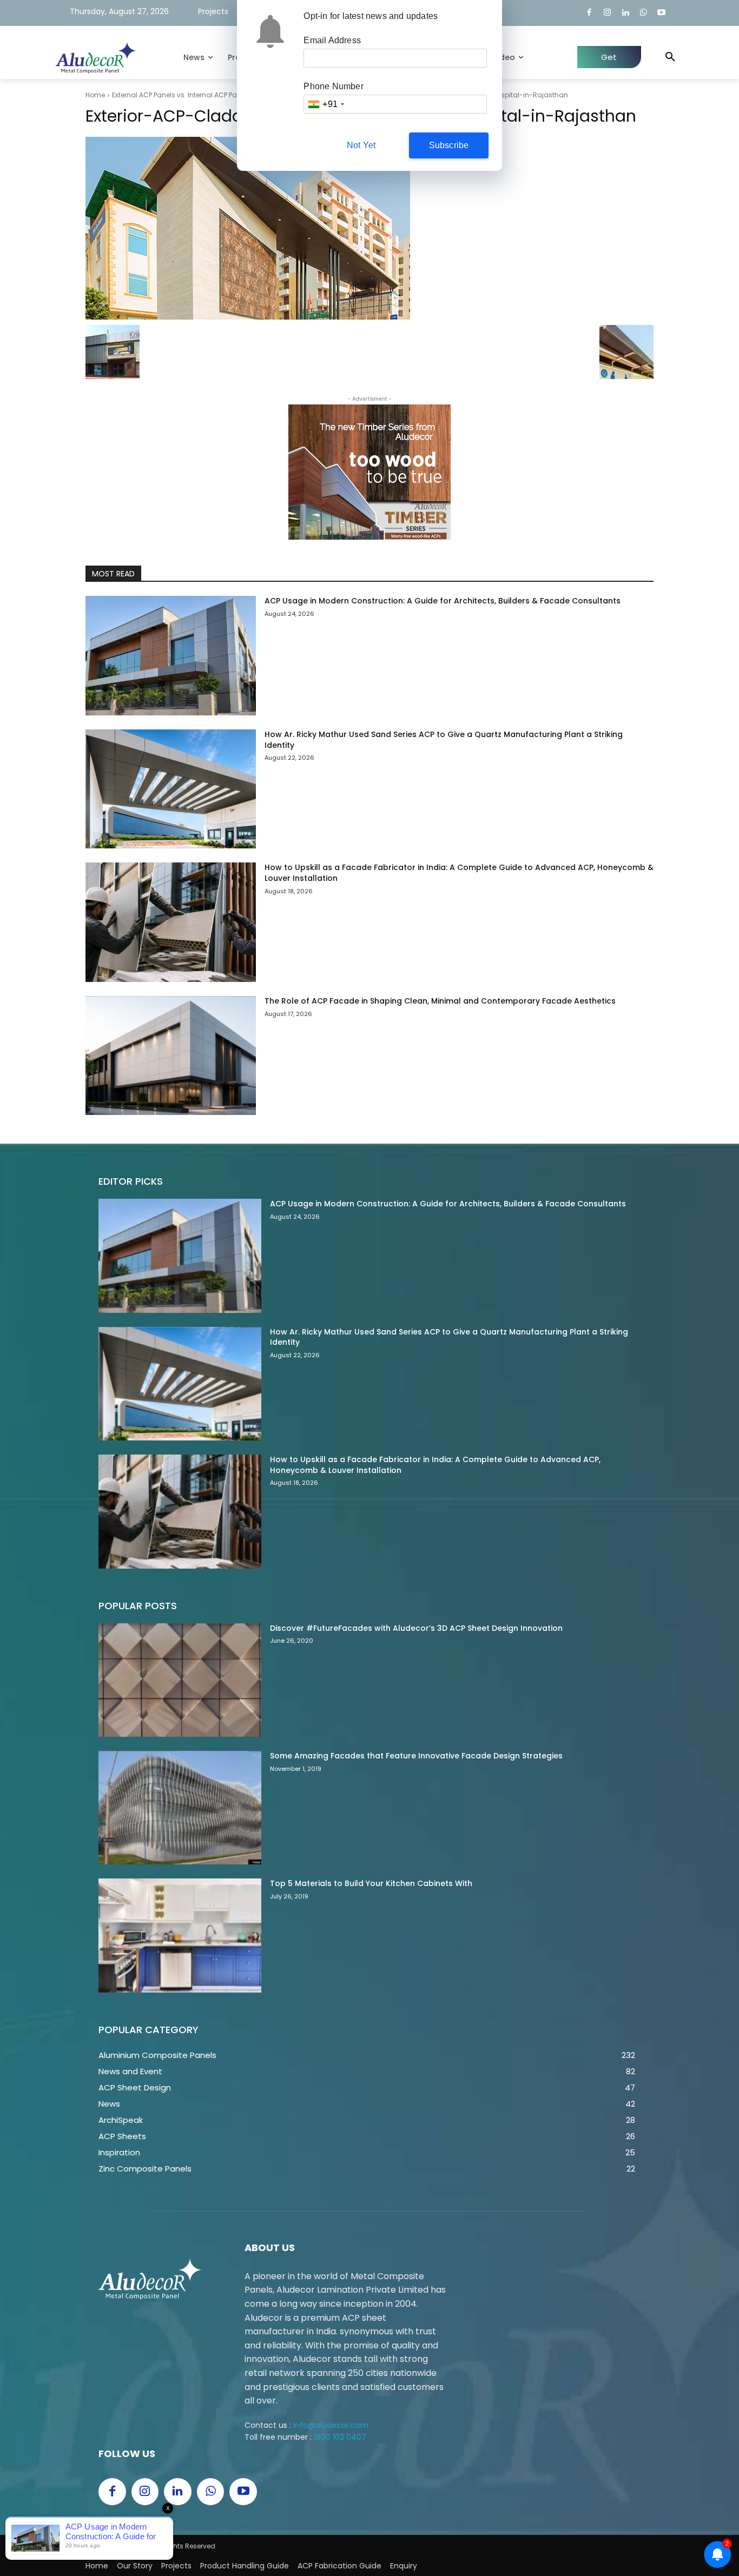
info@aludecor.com (331, 2425)
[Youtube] (662, 13)
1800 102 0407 (340, 2437)
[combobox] (326, 104)
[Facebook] (589, 13)
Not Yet (361, 145)
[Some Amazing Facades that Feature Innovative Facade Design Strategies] (180, 1808)
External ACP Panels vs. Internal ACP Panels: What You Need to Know (222, 95)
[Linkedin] (626, 13)
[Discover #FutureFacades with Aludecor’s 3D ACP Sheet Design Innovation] (180, 1680)
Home (95, 95)
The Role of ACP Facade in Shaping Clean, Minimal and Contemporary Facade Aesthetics (440, 1001)
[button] (670, 57)
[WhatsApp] (644, 13)
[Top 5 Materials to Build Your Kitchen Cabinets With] (180, 1935)
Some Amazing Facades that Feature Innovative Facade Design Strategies (416, 1756)
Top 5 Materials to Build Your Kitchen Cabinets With (371, 1883)
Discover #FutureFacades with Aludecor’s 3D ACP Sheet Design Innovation (416, 1628)
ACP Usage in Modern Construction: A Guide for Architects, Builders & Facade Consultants (443, 601)
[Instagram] (607, 13)
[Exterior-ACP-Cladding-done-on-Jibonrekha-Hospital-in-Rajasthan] (369, 228)
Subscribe (449, 145)
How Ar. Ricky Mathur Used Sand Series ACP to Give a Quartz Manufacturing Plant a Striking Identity (444, 740)
